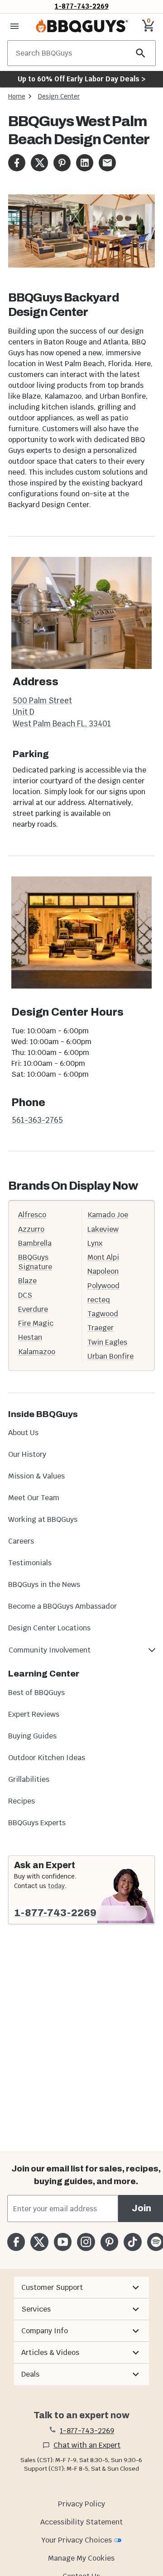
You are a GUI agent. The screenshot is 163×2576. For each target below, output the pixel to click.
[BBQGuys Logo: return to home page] (82, 26)
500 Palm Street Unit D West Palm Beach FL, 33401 (62, 712)
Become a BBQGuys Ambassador (62, 1606)
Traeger (101, 1328)
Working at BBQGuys (43, 1519)
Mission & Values (36, 1476)
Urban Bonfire (110, 1356)
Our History (27, 1454)
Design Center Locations (49, 1628)
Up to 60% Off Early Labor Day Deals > (81, 79)
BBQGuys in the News (44, 1585)
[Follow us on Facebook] (16, 2242)
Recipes (22, 1801)
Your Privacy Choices (77, 2540)
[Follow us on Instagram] (86, 2242)
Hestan (30, 1337)
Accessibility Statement (81, 2522)
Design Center (59, 96)
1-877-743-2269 (82, 6)
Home (17, 96)
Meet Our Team (34, 1498)
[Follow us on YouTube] (63, 2242)
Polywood (103, 1286)
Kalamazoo (37, 1352)
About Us (23, 1433)
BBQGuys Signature (35, 1262)
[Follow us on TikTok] (132, 2242)
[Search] (141, 53)
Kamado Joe (108, 1215)
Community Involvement (50, 1650)
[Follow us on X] (39, 2242)
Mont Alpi (103, 1257)
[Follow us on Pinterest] (109, 2242)
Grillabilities (29, 1779)
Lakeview (103, 1229)
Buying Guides (32, 1736)
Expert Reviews (34, 1714)
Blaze (27, 1281)
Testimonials (30, 1563)
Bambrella (35, 1243)
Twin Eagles (107, 1342)
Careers (21, 1541)
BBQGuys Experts (37, 1823)
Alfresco (32, 1215)
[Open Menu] (14, 26)
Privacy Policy (81, 2504)
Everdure (33, 1309)
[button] (81, 2288)
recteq (99, 1300)
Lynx (95, 1243)
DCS (25, 1295)
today (56, 1886)
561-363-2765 (37, 1120)
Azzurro (31, 1229)
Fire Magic (36, 1323)
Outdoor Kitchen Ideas (47, 1758)
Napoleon (103, 1271)
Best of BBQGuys (36, 1693)
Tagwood (103, 1314)
